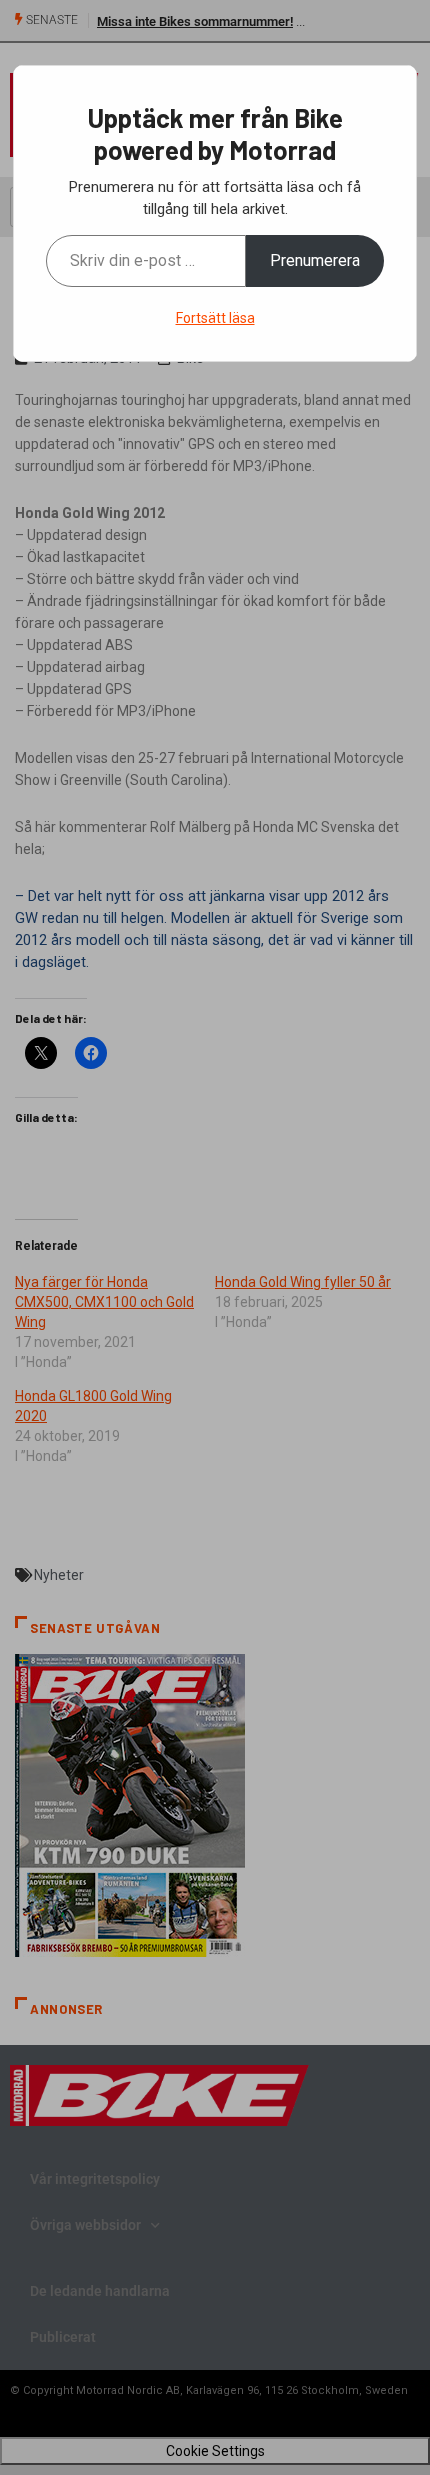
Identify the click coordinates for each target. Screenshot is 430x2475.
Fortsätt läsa (215, 318)
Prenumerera (315, 260)
